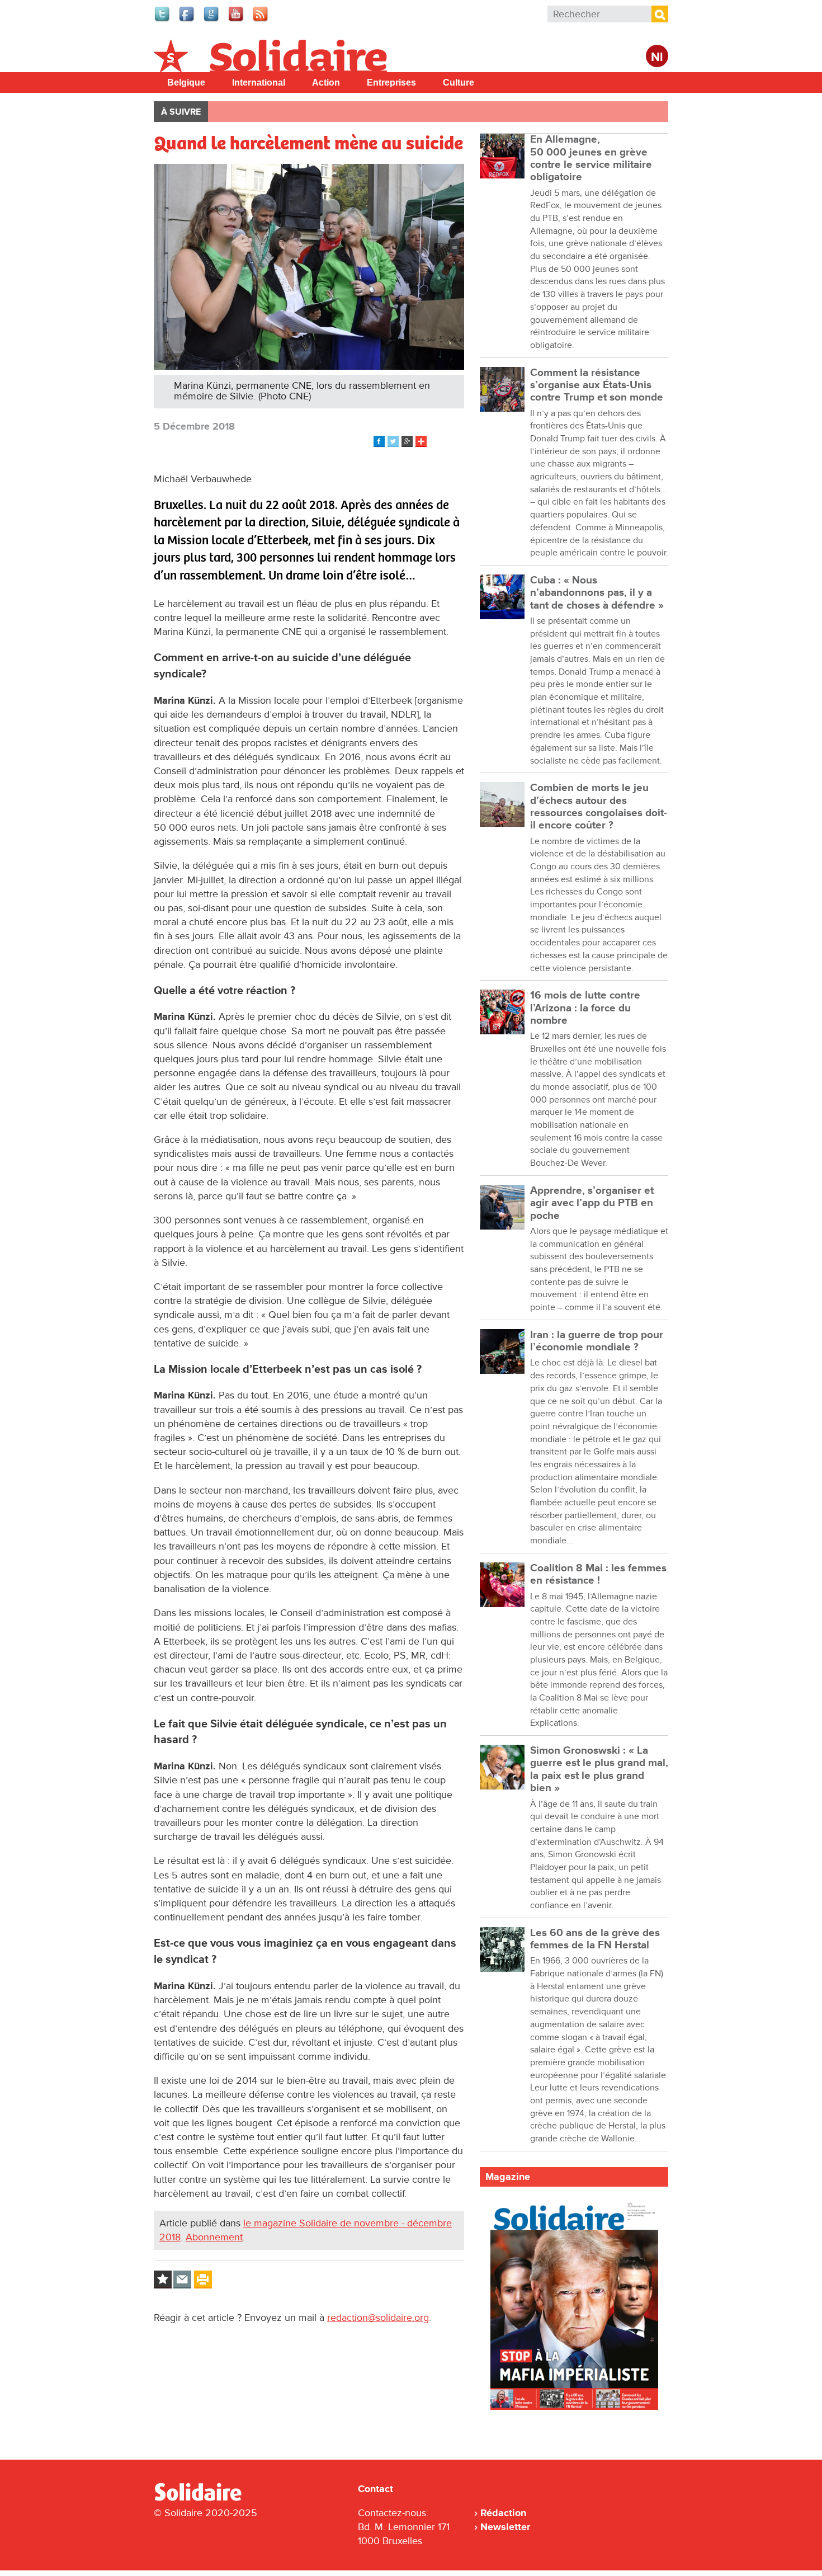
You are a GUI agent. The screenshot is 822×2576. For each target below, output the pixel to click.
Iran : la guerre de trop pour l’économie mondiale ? (597, 1341)
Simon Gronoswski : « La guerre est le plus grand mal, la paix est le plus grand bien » (599, 1769)
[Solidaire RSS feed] (261, 20)
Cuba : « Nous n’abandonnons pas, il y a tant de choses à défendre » (597, 593)
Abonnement (214, 2237)
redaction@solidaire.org (378, 2318)
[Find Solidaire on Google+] (212, 20)
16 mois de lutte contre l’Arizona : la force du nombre (585, 1008)
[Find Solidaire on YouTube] (237, 20)
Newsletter (505, 2527)
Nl (657, 57)
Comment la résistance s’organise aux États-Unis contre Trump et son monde (597, 385)
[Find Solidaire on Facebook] (187, 20)
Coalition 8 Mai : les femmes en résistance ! (598, 1574)
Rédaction (503, 2513)
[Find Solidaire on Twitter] (163, 20)
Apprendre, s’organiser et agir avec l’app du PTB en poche (592, 1203)
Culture (459, 83)
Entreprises (391, 83)
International (259, 83)
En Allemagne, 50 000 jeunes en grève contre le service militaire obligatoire (591, 158)
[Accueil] (202, 2499)
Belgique (186, 83)
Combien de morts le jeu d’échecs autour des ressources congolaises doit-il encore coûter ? (599, 807)
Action (326, 83)
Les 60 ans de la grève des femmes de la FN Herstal (595, 1939)
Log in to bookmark (163, 2280)
